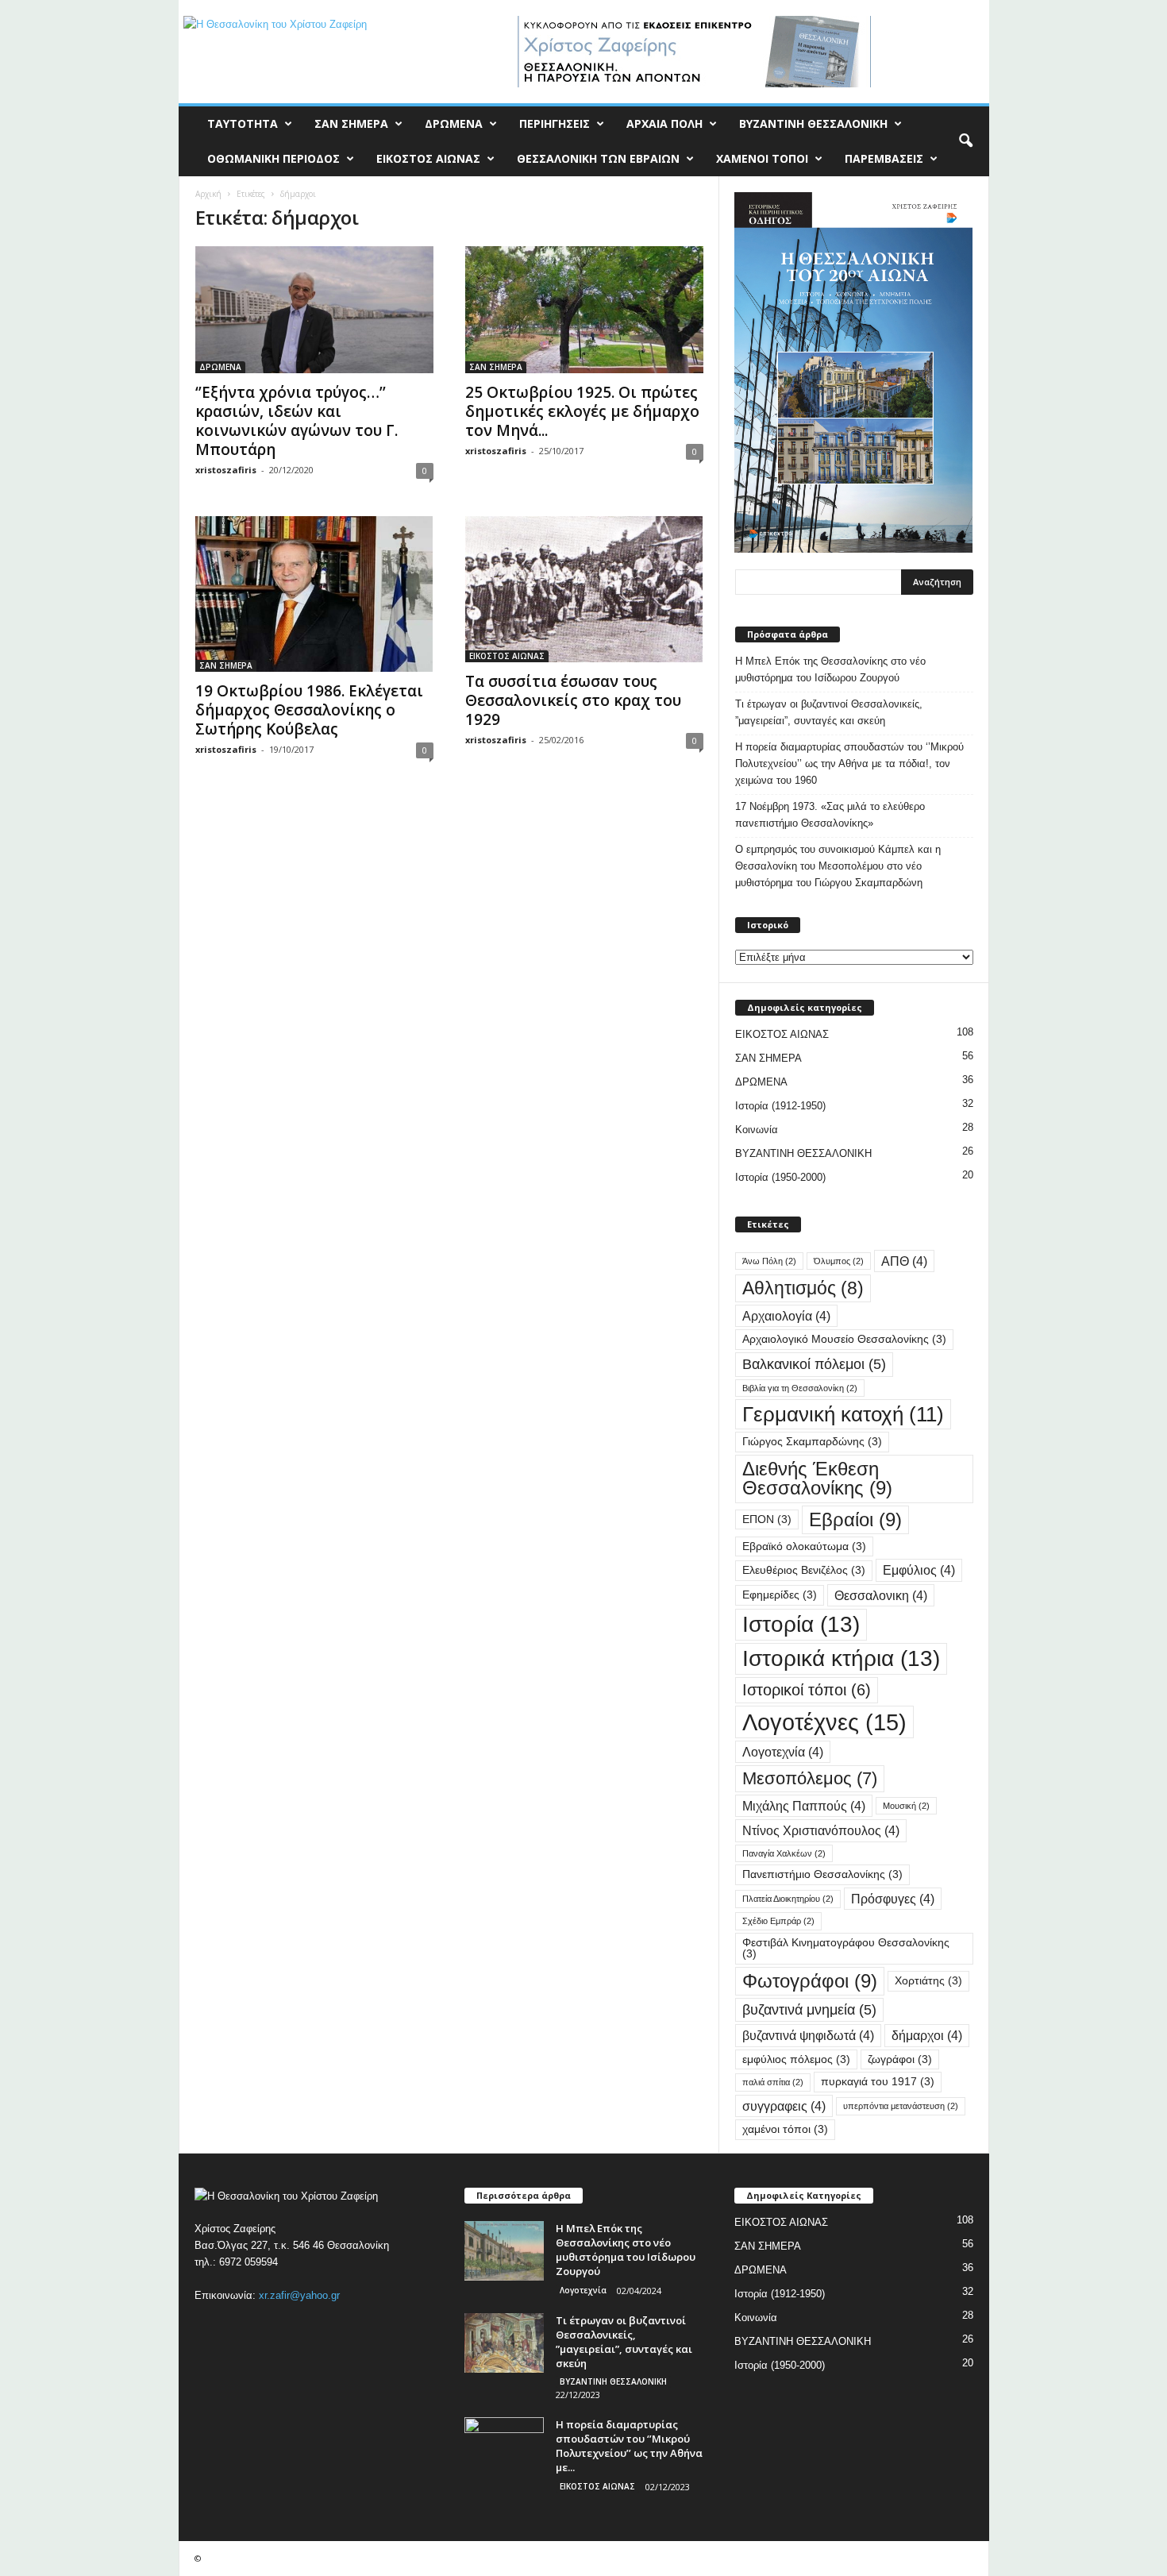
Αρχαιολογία (786, 1316)
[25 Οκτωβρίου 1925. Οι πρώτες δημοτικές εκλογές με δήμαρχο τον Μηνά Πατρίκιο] (584, 310)
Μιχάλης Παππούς (804, 1806)
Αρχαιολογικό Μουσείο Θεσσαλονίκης (844, 1339)
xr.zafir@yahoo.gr (299, 2295)
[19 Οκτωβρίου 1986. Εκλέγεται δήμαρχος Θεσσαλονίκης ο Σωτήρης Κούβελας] (314, 594)
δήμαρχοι (927, 2035)
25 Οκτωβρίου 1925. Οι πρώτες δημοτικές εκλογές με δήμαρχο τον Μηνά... (582, 411)
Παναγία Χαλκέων (784, 1853)
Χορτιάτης (928, 1981)
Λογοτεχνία (783, 1752)
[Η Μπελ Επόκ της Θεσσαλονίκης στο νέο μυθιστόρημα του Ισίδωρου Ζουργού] (504, 2251)
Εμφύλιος (919, 1570)
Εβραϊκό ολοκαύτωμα (804, 1546)
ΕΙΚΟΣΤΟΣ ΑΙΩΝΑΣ (428, 158)
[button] (965, 141)
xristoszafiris (226, 470)
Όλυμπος (839, 1261)
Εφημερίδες (780, 1595)
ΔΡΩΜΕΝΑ (454, 123)
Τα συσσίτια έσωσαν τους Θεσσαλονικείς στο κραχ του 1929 (573, 700)
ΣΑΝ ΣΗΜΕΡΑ (351, 123)
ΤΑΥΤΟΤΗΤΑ (243, 123)
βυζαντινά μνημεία (809, 2009)
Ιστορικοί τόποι (807, 1690)
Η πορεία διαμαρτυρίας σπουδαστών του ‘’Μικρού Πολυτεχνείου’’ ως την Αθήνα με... (629, 2446)
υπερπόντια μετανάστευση (901, 2106)
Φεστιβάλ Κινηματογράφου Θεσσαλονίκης (846, 1948)
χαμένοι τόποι (785, 2129)
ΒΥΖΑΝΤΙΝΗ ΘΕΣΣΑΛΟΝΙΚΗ (813, 123)
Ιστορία (801, 1624)
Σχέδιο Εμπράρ (778, 1921)
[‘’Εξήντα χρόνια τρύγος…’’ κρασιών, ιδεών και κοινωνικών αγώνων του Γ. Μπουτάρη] (314, 310)
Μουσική (906, 1806)
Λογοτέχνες (824, 1722)
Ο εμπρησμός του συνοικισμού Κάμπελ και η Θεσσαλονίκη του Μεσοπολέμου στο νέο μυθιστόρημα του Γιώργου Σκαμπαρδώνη (838, 866)
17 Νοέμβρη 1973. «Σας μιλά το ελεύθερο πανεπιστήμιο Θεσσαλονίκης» (830, 815)
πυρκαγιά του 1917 (878, 2082)
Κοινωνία (757, 1130)
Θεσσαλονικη (881, 1595)
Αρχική (208, 194)
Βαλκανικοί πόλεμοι (814, 1364)
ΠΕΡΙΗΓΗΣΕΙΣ (555, 123)
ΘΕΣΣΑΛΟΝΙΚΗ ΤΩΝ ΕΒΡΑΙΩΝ (598, 158)
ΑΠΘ (904, 1261)
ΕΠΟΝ (767, 1519)
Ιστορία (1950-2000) (780, 1177)
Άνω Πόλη (769, 1261)
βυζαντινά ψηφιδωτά (808, 2035)
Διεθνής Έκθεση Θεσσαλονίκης (817, 1478)
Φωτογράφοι (810, 1981)
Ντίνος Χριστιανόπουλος (821, 1830)
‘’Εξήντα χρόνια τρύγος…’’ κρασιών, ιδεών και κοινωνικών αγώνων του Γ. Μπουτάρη (297, 421)
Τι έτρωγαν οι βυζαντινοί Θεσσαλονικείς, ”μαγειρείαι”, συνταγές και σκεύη (829, 712)
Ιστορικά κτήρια (841, 1658)
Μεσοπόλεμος (810, 1778)
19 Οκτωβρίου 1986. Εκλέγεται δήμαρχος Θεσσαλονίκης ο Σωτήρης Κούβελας (309, 710)
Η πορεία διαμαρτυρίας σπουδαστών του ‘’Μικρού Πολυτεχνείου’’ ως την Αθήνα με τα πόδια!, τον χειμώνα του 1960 (849, 764)
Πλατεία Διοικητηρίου (788, 1899)
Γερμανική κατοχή (843, 1414)
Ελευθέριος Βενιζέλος (804, 1570)
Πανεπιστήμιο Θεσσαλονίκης (822, 1874)
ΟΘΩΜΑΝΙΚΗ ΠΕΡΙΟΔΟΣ (273, 158)
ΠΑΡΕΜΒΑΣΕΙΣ (884, 158)
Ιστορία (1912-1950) (780, 1106)
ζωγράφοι (900, 2059)
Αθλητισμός (803, 1288)
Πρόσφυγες (893, 1899)
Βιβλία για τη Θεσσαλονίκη (800, 1388)
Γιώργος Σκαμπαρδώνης (812, 1442)
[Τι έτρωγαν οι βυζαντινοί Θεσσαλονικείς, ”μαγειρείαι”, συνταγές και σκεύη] (504, 2343)
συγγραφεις (784, 2106)
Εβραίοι (855, 1519)
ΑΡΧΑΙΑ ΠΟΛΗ (664, 123)
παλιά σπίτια (773, 2082)
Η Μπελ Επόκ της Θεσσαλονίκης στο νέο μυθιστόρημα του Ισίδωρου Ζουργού (830, 669)
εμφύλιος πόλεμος (796, 2059)
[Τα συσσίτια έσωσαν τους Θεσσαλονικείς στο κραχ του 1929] (584, 589)
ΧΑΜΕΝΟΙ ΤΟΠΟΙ (762, 158)
